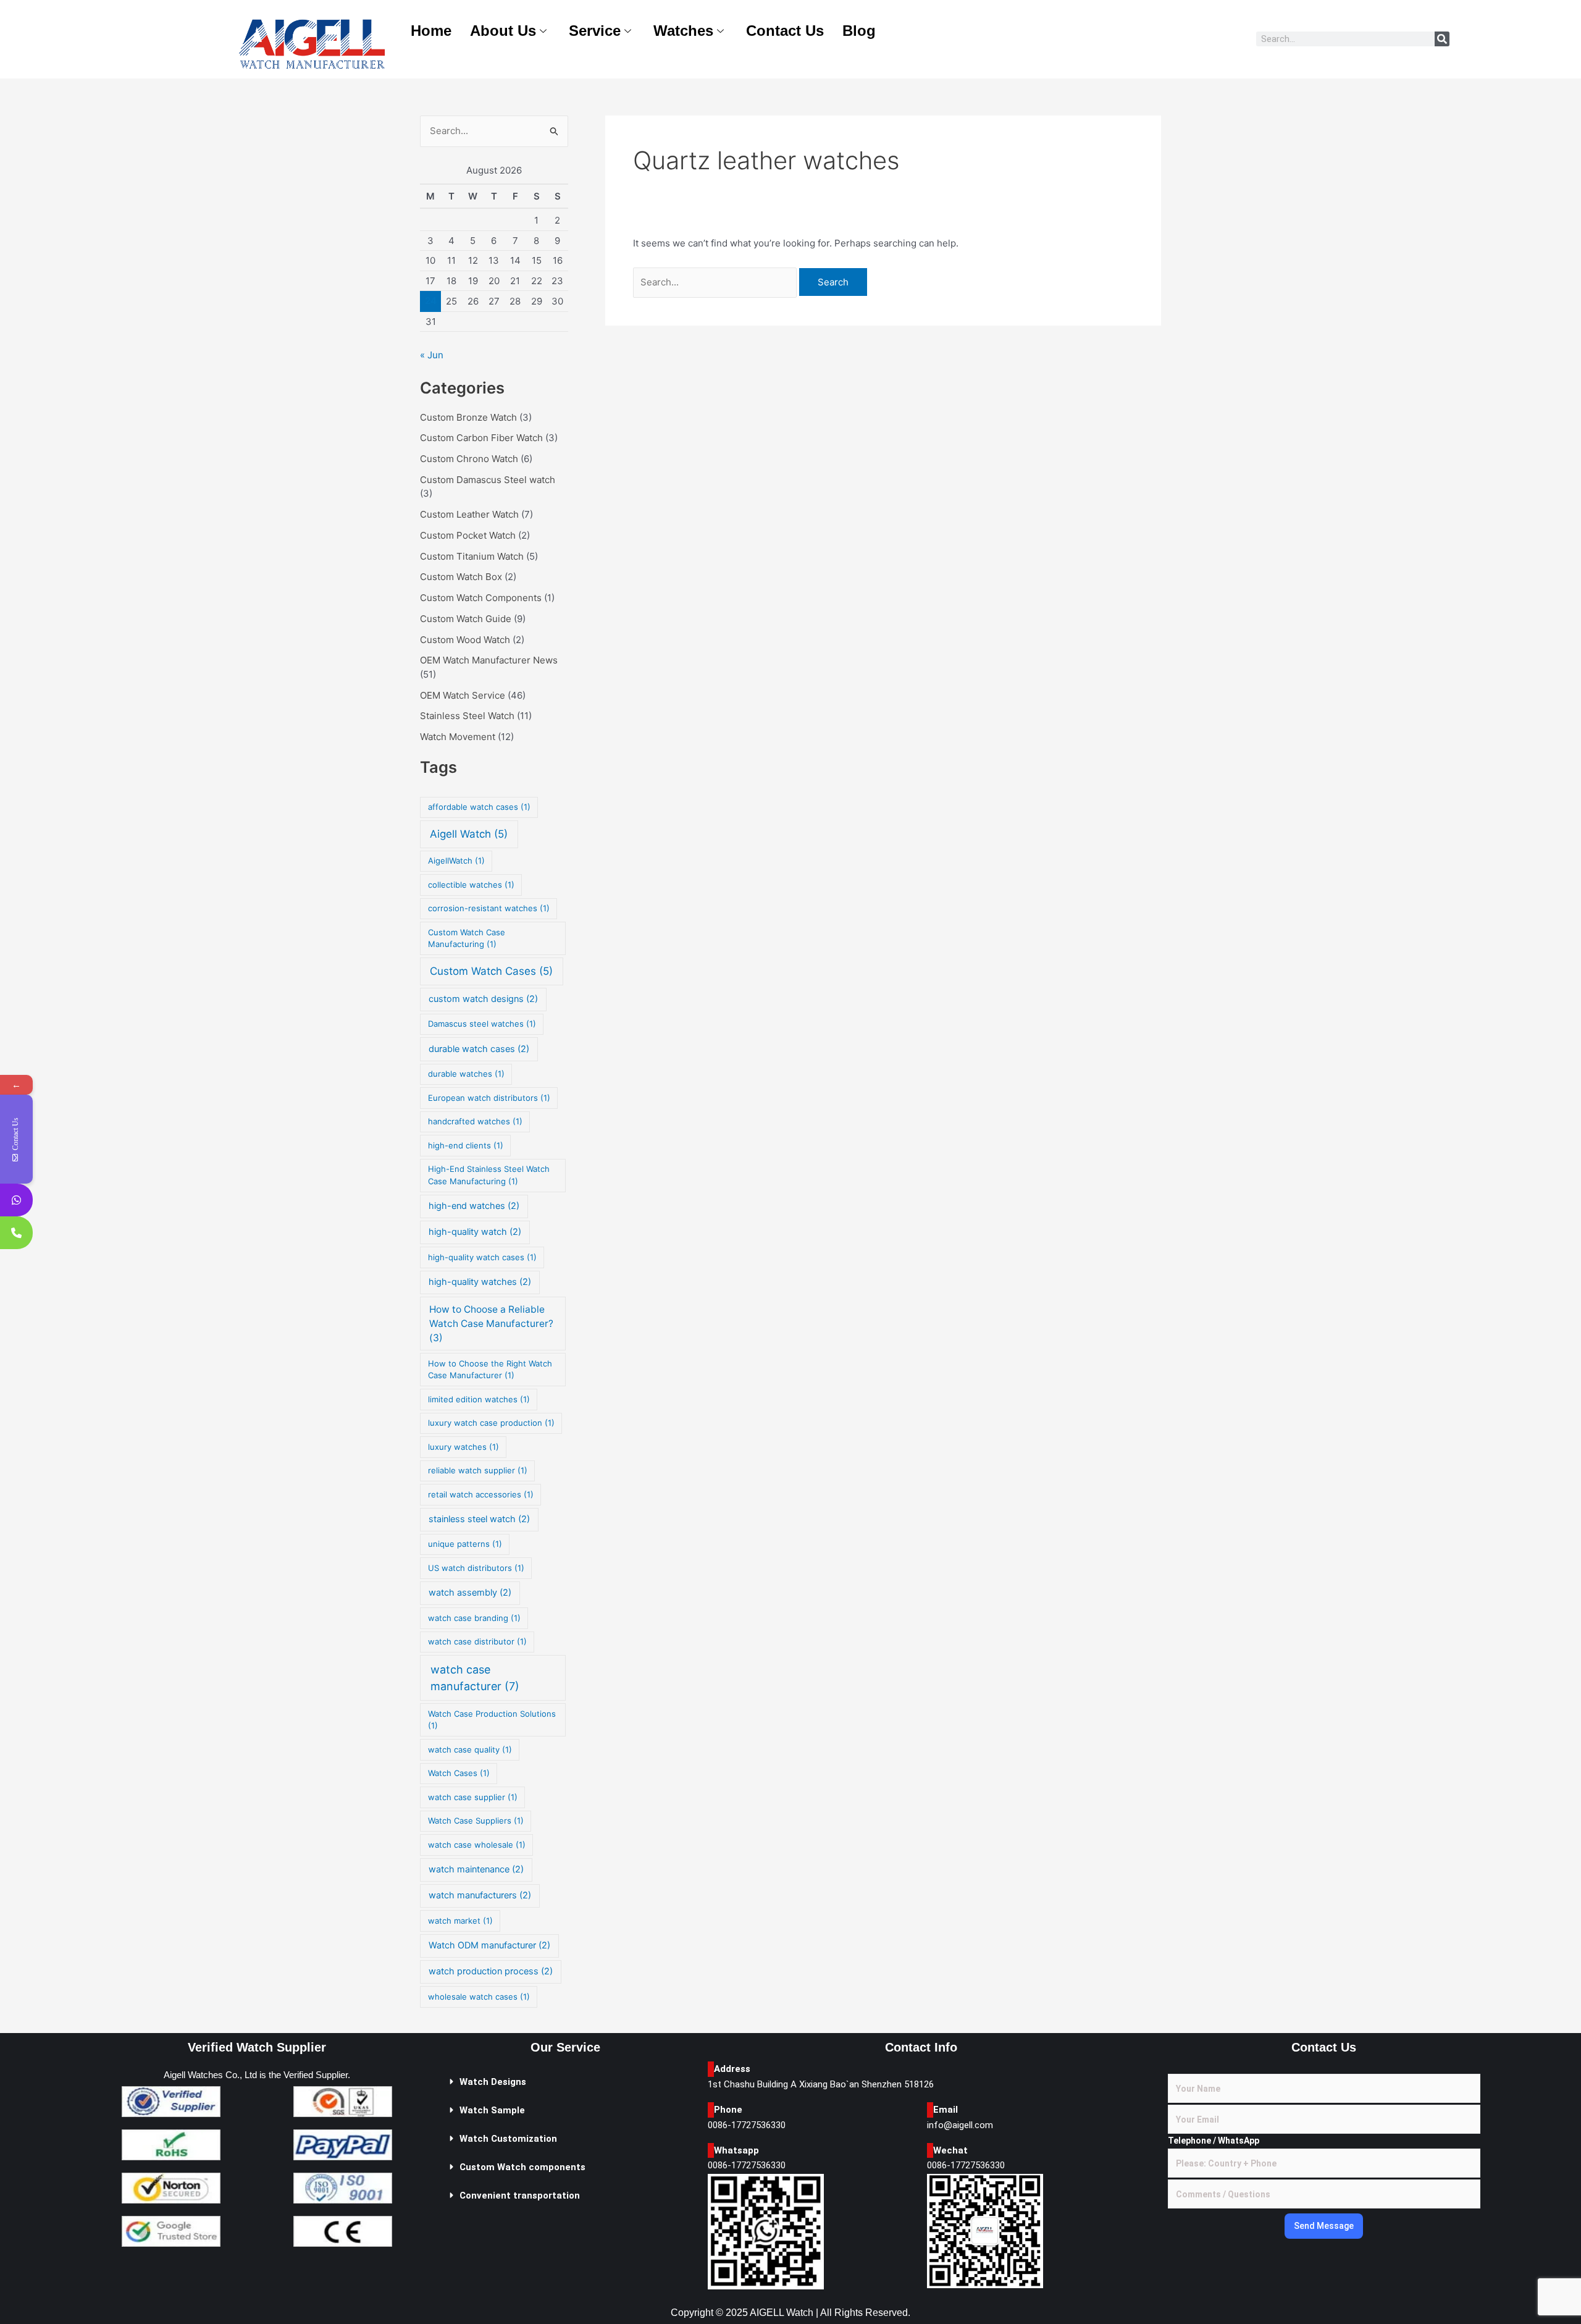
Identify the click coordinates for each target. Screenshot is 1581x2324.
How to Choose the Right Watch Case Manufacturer (490, 1370)
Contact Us (785, 31)
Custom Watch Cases (491, 971)
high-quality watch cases (482, 1257)
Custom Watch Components (481, 598)
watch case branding (474, 1618)
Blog (859, 31)
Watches (683, 31)
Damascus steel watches (482, 1024)
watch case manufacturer (475, 1678)
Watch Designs (493, 2082)
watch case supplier (473, 1797)
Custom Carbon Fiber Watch (481, 438)
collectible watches (471, 885)
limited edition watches (479, 1399)
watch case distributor (477, 1641)
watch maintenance (476, 1869)
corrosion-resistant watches (489, 908)
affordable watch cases (479, 807)
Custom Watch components (522, 2167)
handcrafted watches (475, 1121)
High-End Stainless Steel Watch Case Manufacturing (489, 1175)
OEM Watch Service (463, 695)
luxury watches (463, 1447)
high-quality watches (480, 1282)
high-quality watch (475, 1232)
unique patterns (465, 1544)
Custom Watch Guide (466, 619)
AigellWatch (456, 861)
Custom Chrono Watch (469, 459)
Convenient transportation (520, 2196)
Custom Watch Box (461, 577)
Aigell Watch (469, 834)
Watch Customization (508, 2139)
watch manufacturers (480, 1895)
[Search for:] (716, 282)
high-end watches (474, 1206)
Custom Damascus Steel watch (488, 480)
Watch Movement (458, 737)
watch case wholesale (477, 1845)
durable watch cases (479, 1049)
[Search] (1442, 39)
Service (595, 31)
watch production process (491, 1971)
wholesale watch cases (479, 1997)
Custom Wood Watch (465, 640)
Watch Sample (492, 2110)
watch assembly (470, 1593)
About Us (503, 31)
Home (431, 31)
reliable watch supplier (478, 1470)
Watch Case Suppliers (476, 1821)
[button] (565, 2082)
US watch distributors (476, 1568)
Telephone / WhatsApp (1214, 2141)
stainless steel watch (479, 1519)
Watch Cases (459, 1773)
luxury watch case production (491, 1423)
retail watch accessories (481, 1494)
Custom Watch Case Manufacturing (467, 938)
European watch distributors (489, 1098)
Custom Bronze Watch (468, 417)
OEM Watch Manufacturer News (489, 660)
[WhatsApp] (16, 1200)
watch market (460, 1921)
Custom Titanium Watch (472, 556)
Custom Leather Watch (469, 514)
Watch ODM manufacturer (489, 1945)
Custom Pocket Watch (468, 535)
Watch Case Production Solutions (492, 1720)
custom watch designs (483, 999)
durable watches (466, 1074)
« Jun (432, 355)
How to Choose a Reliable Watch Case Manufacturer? (491, 1324)
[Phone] (16, 1233)
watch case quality (470, 1749)
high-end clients (466, 1145)
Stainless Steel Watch (467, 716)
